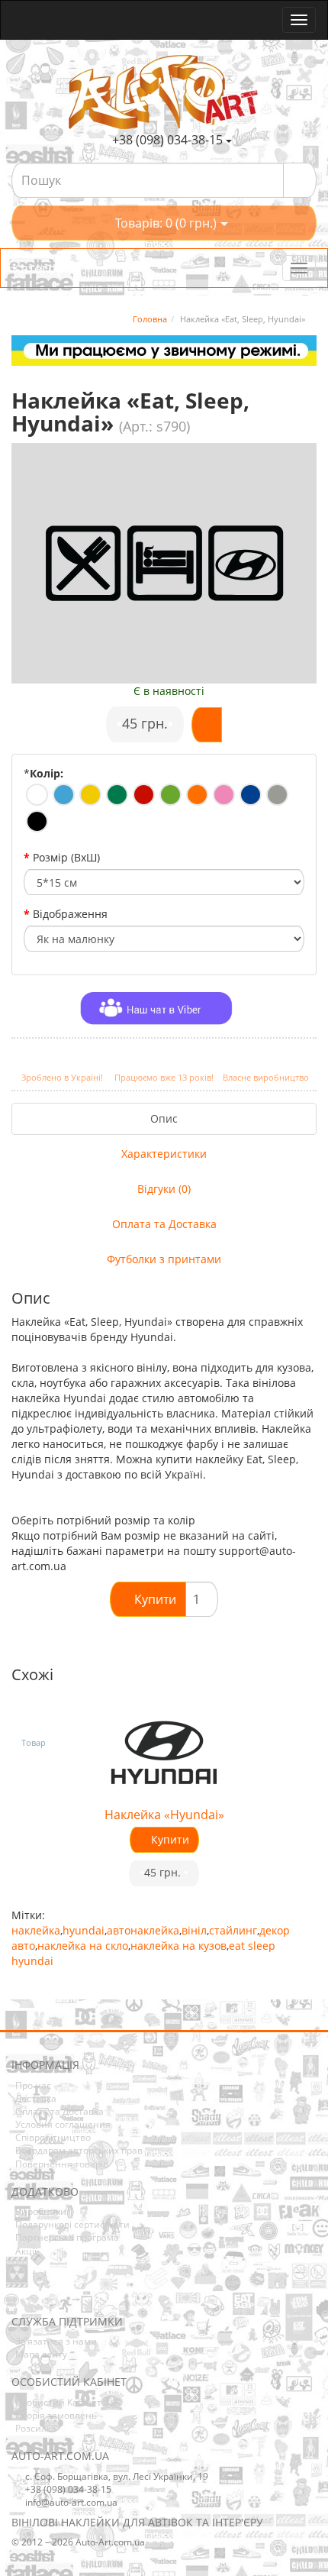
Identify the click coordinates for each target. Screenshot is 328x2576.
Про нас (33, 2085)
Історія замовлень (56, 2415)
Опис (164, 1118)
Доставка (36, 2098)
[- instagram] (46, 2292)
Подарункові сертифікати (72, 2224)
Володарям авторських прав (79, 2150)
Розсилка (36, 2428)
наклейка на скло (83, 1946)
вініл (194, 1930)
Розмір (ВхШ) (66, 857)
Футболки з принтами (164, 1259)
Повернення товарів (62, 2164)
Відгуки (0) (164, 1189)
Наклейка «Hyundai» (164, 1815)
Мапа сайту (41, 2354)
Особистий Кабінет (58, 2402)
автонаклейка (143, 1930)
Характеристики (164, 1154)
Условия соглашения (63, 2124)
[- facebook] (22, 2292)
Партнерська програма (67, 2237)
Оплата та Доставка (164, 1224)
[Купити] (207, 725)
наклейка (36, 1930)
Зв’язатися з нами (56, 2341)
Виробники (41, 2211)
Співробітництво (53, 2137)
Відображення (70, 914)
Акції (26, 2251)
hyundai (84, 1930)
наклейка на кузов (178, 1946)
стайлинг (233, 1930)
